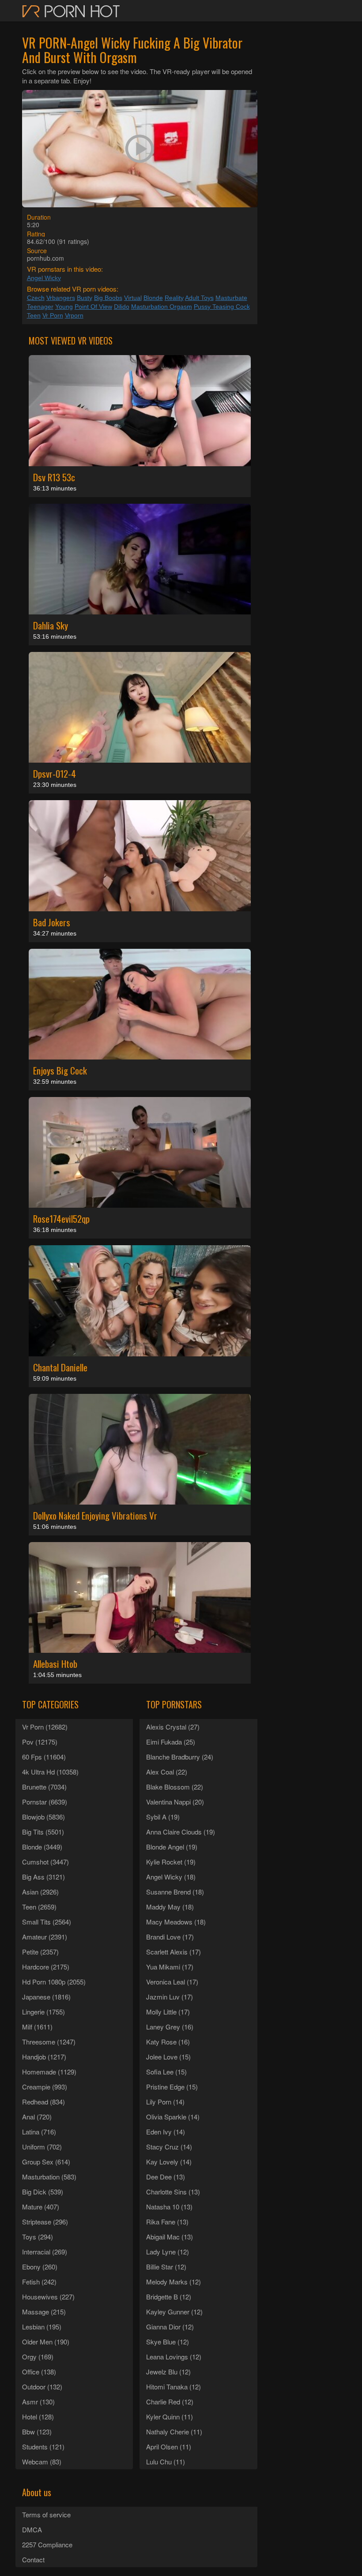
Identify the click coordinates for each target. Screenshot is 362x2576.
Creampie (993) (45, 2087)
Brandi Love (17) (170, 1937)
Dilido (122, 307)
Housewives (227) (48, 2297)
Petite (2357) (40, 1952)
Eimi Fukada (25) (171, 1742)
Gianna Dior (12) (170, 2327)
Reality (174, 298)
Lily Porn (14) (165, 2102)
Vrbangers (61, 298)
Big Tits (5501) (43, 1832)
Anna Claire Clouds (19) (181, 1832)
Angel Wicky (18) (171, 1877)
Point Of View (93, 307)
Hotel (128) (38, 2417)
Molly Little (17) (168, 2012)
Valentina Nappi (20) (175, 1802)
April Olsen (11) (169, 2447)
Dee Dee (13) (166, 2177)
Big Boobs (108, 298)
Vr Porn (53, 315)
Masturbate (231, 298)
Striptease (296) (45, 2222)
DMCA (32, 2529)
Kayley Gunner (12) (174, 2312)
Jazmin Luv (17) (170, 1997)
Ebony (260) (40, 2267)
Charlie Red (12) (170, 2402)
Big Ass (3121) (43, 1877)
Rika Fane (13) (167, 2222)
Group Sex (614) (46, 2162)
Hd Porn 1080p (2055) (54, 1982)
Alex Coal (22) (167, 1772)
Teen (34, 315)
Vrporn (74, 315)
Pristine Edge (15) (172, 2087)
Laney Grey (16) (170, 2027)
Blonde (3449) (42, 1847)
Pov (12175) (40, 1742)
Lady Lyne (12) (168, 2252)
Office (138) (39, 2372)
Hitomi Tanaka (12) (173, 2387)
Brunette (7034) (44, 1787)
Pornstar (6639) (45, 1802)
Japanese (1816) (46, 1997)
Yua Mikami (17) (170, 1967)
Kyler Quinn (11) (170, 2417)
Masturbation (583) (49, 2177)
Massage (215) (44, 2312)
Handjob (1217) (44, 2057)
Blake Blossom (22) (175, 1787)
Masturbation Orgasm (162, 307)
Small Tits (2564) (47, 1922)
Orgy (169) (38, 2357)
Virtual (133, 298)
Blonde (153, 298)
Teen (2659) (39, 1907)
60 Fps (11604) (44, 1757)
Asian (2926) (40, 1892)
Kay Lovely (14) (169, 2162)
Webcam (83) (42, 2462)
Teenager (40, 307)
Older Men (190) (46, 2342)
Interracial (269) (45, 2252)
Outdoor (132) (42, 2387)
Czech (36, 298)
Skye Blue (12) (168, 2342)
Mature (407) (41, 2207)
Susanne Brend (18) (175, 1892)
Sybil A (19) (163, 1817)
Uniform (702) (42, 2147)
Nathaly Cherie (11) (174, 2432)
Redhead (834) (43, 2102)
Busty (85, 298)
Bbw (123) (37, 2432)
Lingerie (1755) (43, 2012)
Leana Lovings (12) (174, 2357)
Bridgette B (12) (169, 2297)
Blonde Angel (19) (172, 1847)
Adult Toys (199, 298)
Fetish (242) (39, 2282)
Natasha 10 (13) (169, 2207)
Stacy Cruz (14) (169, 2147)
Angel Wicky (44, 278)
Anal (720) (37, 2117)
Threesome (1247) (49, 2042)
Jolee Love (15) (168, 2057)
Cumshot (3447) (45, 1862)
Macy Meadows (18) (176, 1922)
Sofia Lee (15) (166, 2072)
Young (64, 307)
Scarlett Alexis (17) (173, 1952)
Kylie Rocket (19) (171, 1862)
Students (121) (43, 2447)
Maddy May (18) (170, 1907)
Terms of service (46, 2514)
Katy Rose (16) (168, 2042)
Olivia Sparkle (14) (173, 2117)
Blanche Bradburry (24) (180, 1757)
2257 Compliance (47, 2544)
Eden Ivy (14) (166, 2132)
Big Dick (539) (43, 2192)
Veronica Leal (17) (172, 1982)
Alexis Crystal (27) (173, 1727)
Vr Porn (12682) (45, 1727)
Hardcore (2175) (46, 1967)
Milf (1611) (37, 2027)
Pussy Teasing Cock (222, 307)
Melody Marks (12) (173, 2282)
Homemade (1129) (49, 2072)
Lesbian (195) (42, 2327)
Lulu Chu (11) (166, 2462)
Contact (33, 2559)
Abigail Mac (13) (170, 2237)
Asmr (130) (38, 2402)
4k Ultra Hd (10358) (50, 1772)
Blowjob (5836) (43, 1817)
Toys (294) (38, 2237)
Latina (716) (39, 2132)
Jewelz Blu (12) (168, 2372)
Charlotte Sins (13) (173, 2192)
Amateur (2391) (45, 1937)
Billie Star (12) (166, 2267)
